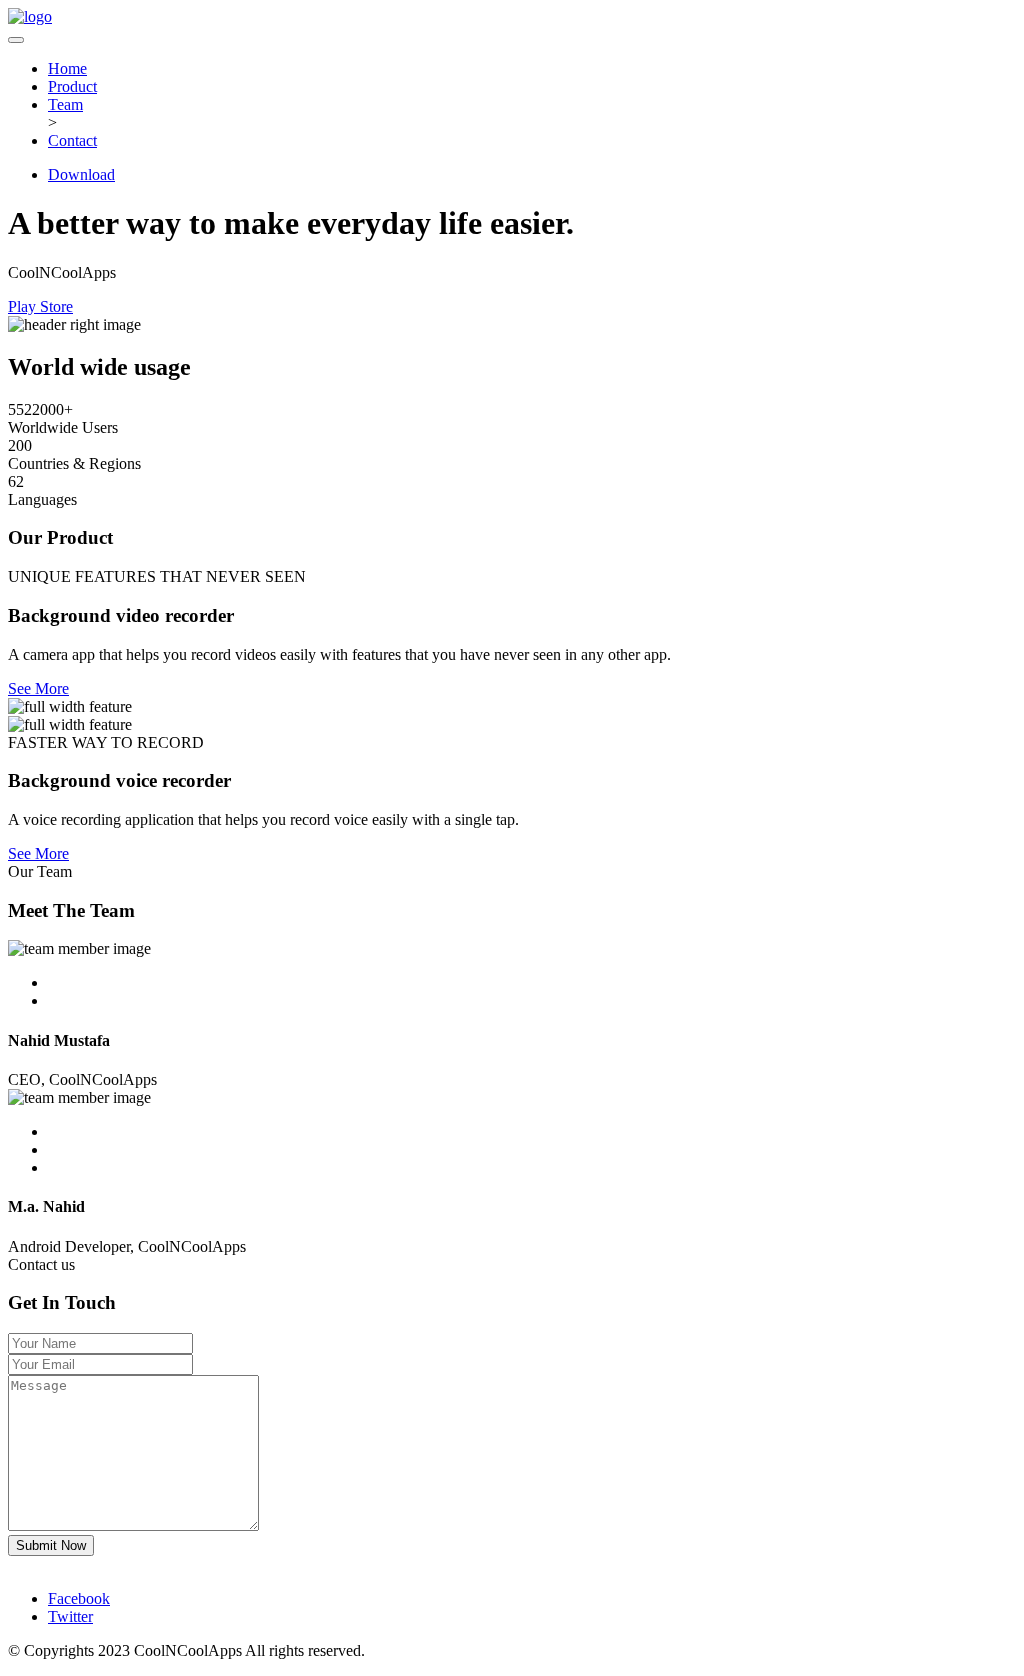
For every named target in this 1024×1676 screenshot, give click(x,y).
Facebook (79, 1598)
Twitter (70, 1616)
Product (72, 86)
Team (65, 104)
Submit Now (51, 1545)
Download (81, 174)
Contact (72, 140)
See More (38, 688)
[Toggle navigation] (16, 40)
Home (67, 68)
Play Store (40, 306)
